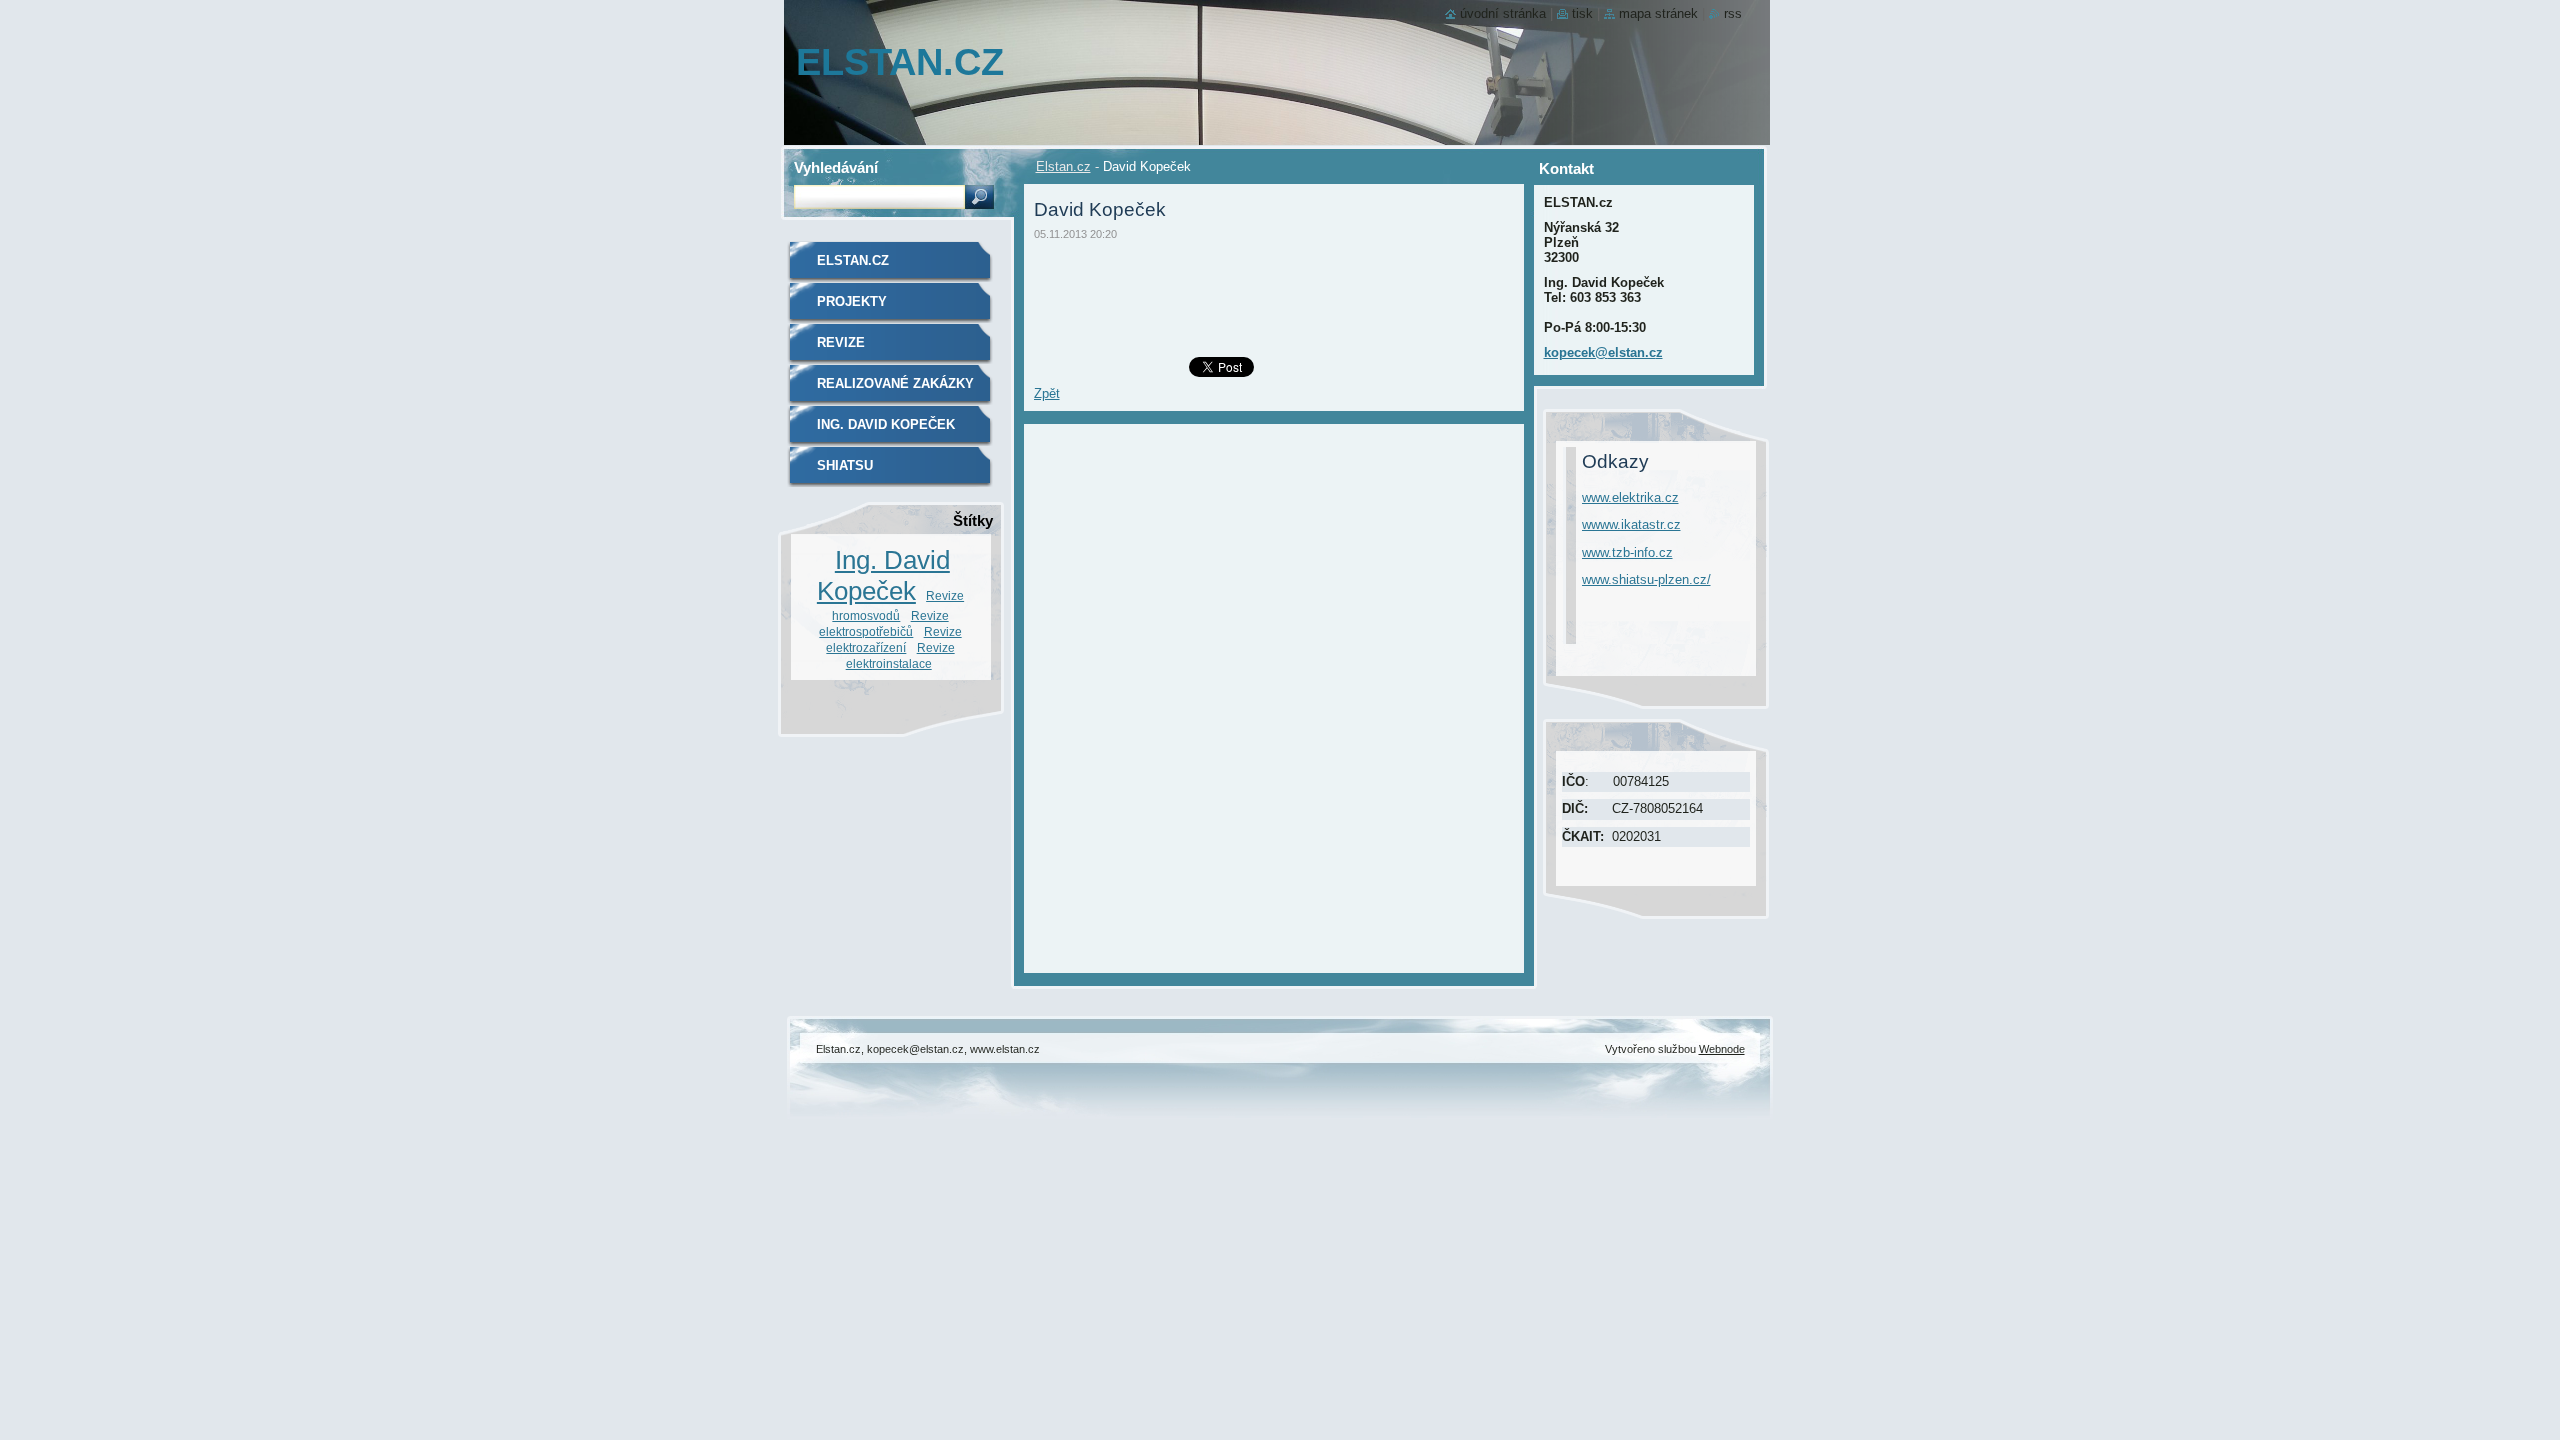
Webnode (1722, 1049)
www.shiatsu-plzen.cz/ (1646, 579)
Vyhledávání (836, 167)
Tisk (1582, 13)
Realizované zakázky (895, 383)
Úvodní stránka (1503, 13)
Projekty (852, 301)
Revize (841, 342)
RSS (1733, 13)
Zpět (1047, 393)
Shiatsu (845, 465)
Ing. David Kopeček (886, 424)
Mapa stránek (1658, 13)
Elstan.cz (1063, 166)
